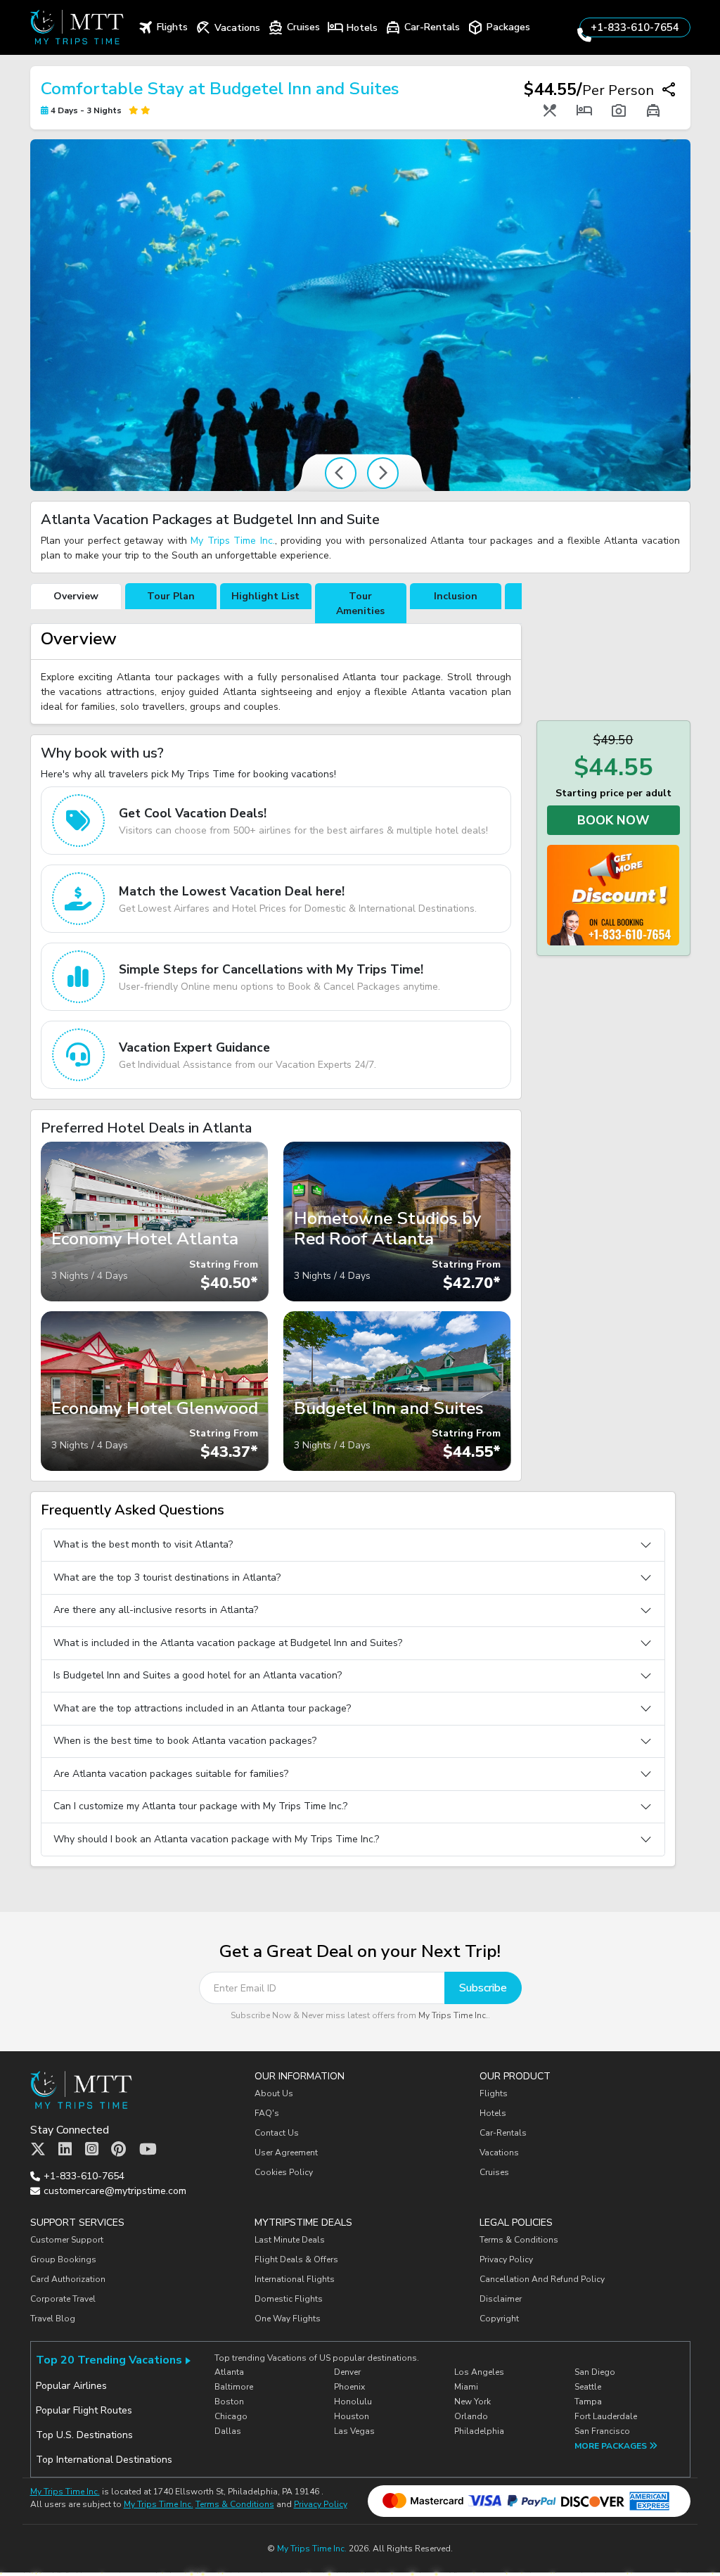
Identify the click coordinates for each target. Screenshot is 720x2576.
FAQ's (267, 2113)
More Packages (612, 2446)
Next (383, 473)
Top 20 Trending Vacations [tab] (109, 2360)
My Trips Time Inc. (233, 541)
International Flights (295, 2279)
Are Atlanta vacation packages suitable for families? (171, 1774)
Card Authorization (68, 2279)
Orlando (471, 2416)
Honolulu (353, 2402)
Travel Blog (53, 2319)
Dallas (228, 2431)
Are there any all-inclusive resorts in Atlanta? (156, 1610)
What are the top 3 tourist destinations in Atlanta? (167, 1577)
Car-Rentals (503, 2133)
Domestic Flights (289, 2299)
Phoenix (349, 2387)
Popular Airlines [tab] (71, 2386)
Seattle (588, 2387)
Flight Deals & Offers (296, 2259)
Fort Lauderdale (606, 2416)
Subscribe (483, 1988)
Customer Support (67, 2240)
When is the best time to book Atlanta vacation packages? (185, 1741)
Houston (352, 2416)
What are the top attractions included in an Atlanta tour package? (202, 1708)
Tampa (588, 2402)
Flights (494, 2093)
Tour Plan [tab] (171, 596)
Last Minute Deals (290, 2240)
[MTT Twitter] (38, 2150)
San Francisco (602, 2431)
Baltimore (234, 2387)
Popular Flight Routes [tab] (84, 2410)
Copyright (500, 2319)
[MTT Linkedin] (65, 2150)
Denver (347, 2372)
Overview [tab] (76, 596)
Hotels (493, 2113)
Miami (466, 2387)
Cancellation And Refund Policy (542, 2279)
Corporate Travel (63, 2299)
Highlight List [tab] (265, 596)
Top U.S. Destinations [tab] (84, 2435)
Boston (229, 2402)
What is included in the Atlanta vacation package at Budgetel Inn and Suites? (228, 1643)
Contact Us (277, 2133)
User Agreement (286, 2153)
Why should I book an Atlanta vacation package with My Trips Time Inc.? (216, 1839)
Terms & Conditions (519, 2240)
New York (472, 2402)
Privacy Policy (506, 2259)
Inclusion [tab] (456, 596)
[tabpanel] (276, 674)
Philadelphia (479, 2431)
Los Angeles (479, 2372)
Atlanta (229, 2372)
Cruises (494, 2172)
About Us (274, 2093)
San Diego (595, 2372)
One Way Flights (288, 2319)
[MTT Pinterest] (118, 2150)
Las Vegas (354, 2431)
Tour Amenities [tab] (360, 604)
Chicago (231, 2416)
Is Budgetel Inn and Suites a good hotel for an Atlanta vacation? (198, 1675)
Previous (341, 473)
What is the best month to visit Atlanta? (143, 1544)
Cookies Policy (284, 2172)
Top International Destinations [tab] (104, 2460)
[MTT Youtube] (148, 2150)
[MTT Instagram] (92, 2150)
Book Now (613, 820)
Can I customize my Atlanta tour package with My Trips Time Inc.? (200, 1806)
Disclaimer (501, 2299)
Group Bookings (63, 2259)
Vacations (499, 2153)
